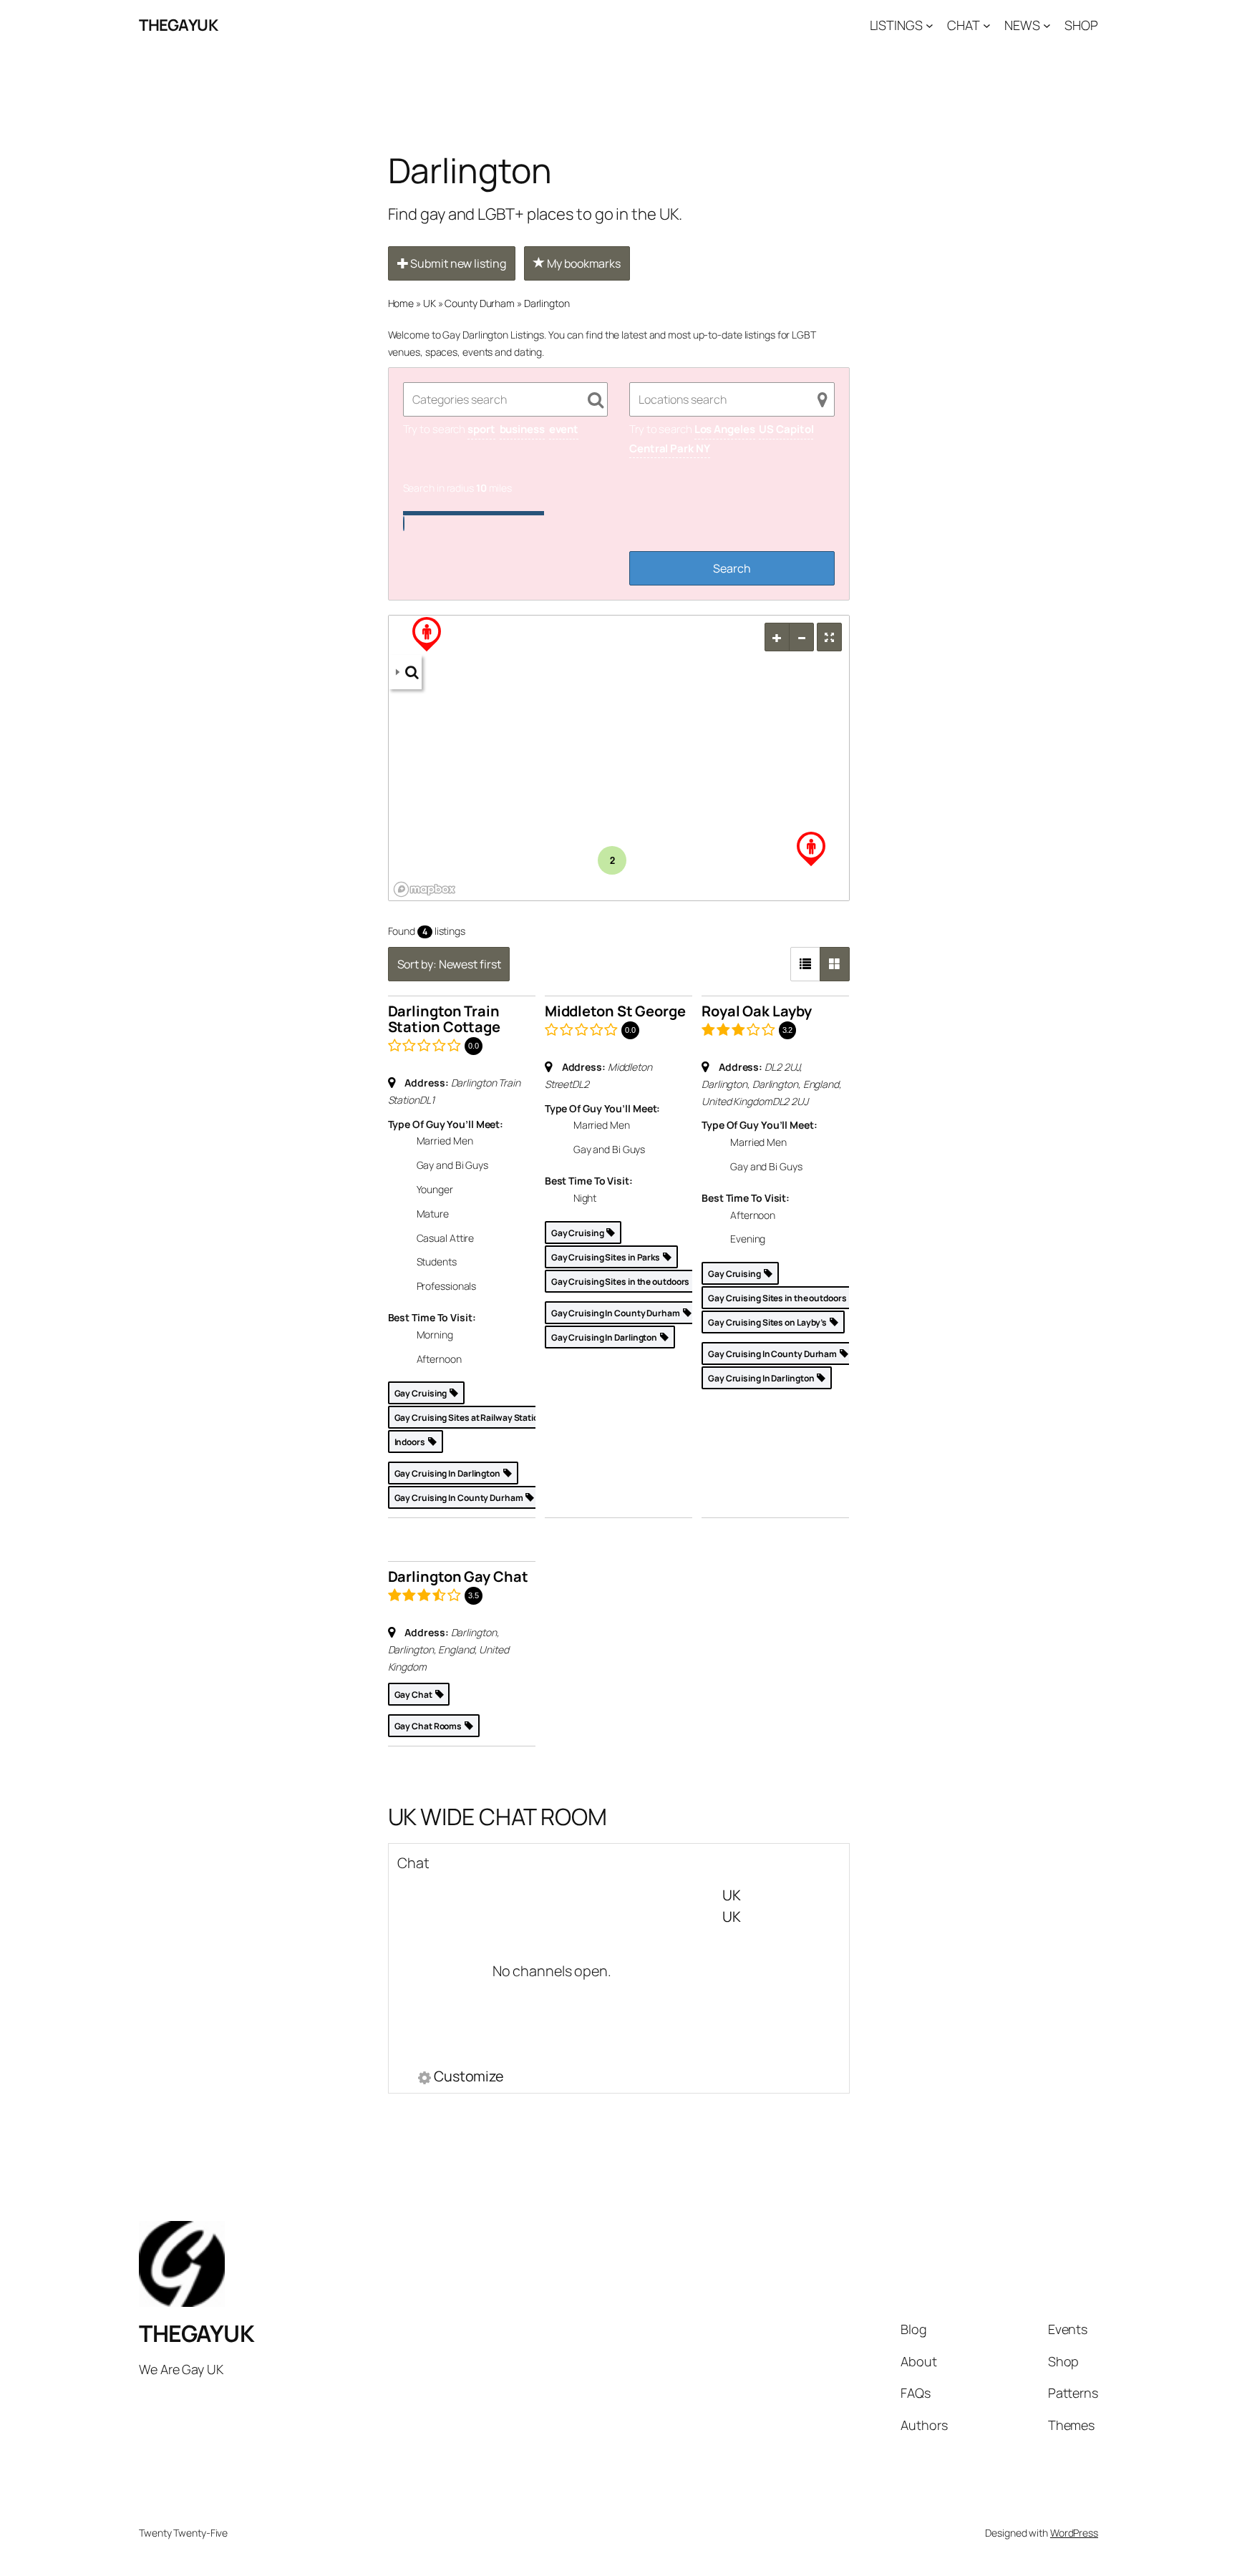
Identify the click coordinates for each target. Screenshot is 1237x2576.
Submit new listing (457, 263)
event (564, 429)
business (522, 429)
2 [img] (612, 860)
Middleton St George (615, 1011)
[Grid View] (835, 964)
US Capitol (786, 429)
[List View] (805, 964)
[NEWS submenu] (1047, 25)
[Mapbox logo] (425, 889)
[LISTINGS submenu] (930, 25)
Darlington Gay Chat (458, 1576)
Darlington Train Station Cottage (445, 1019)
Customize (469, 2078)
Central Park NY (670, 448)
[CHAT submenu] (987, 25)
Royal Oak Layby (757, 1011)
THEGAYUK (178, 25)
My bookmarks (583, 263)
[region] (619, 759)
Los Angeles (725, 429)
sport (481, 429)
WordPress (1074, 2533)
